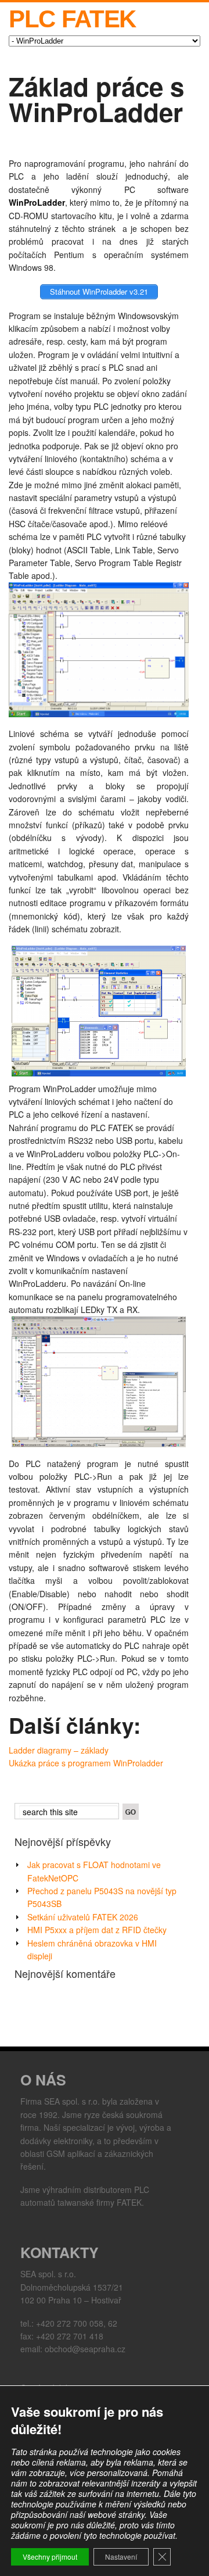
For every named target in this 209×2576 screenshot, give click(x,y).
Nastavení (121, 2557)
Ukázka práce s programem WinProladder (86, 1763)
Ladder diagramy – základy (59, 1750)
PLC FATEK (72, 19)
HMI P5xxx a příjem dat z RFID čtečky (97, 1930)
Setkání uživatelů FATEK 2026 (83, 1917)
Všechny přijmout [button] (50, 2557)
